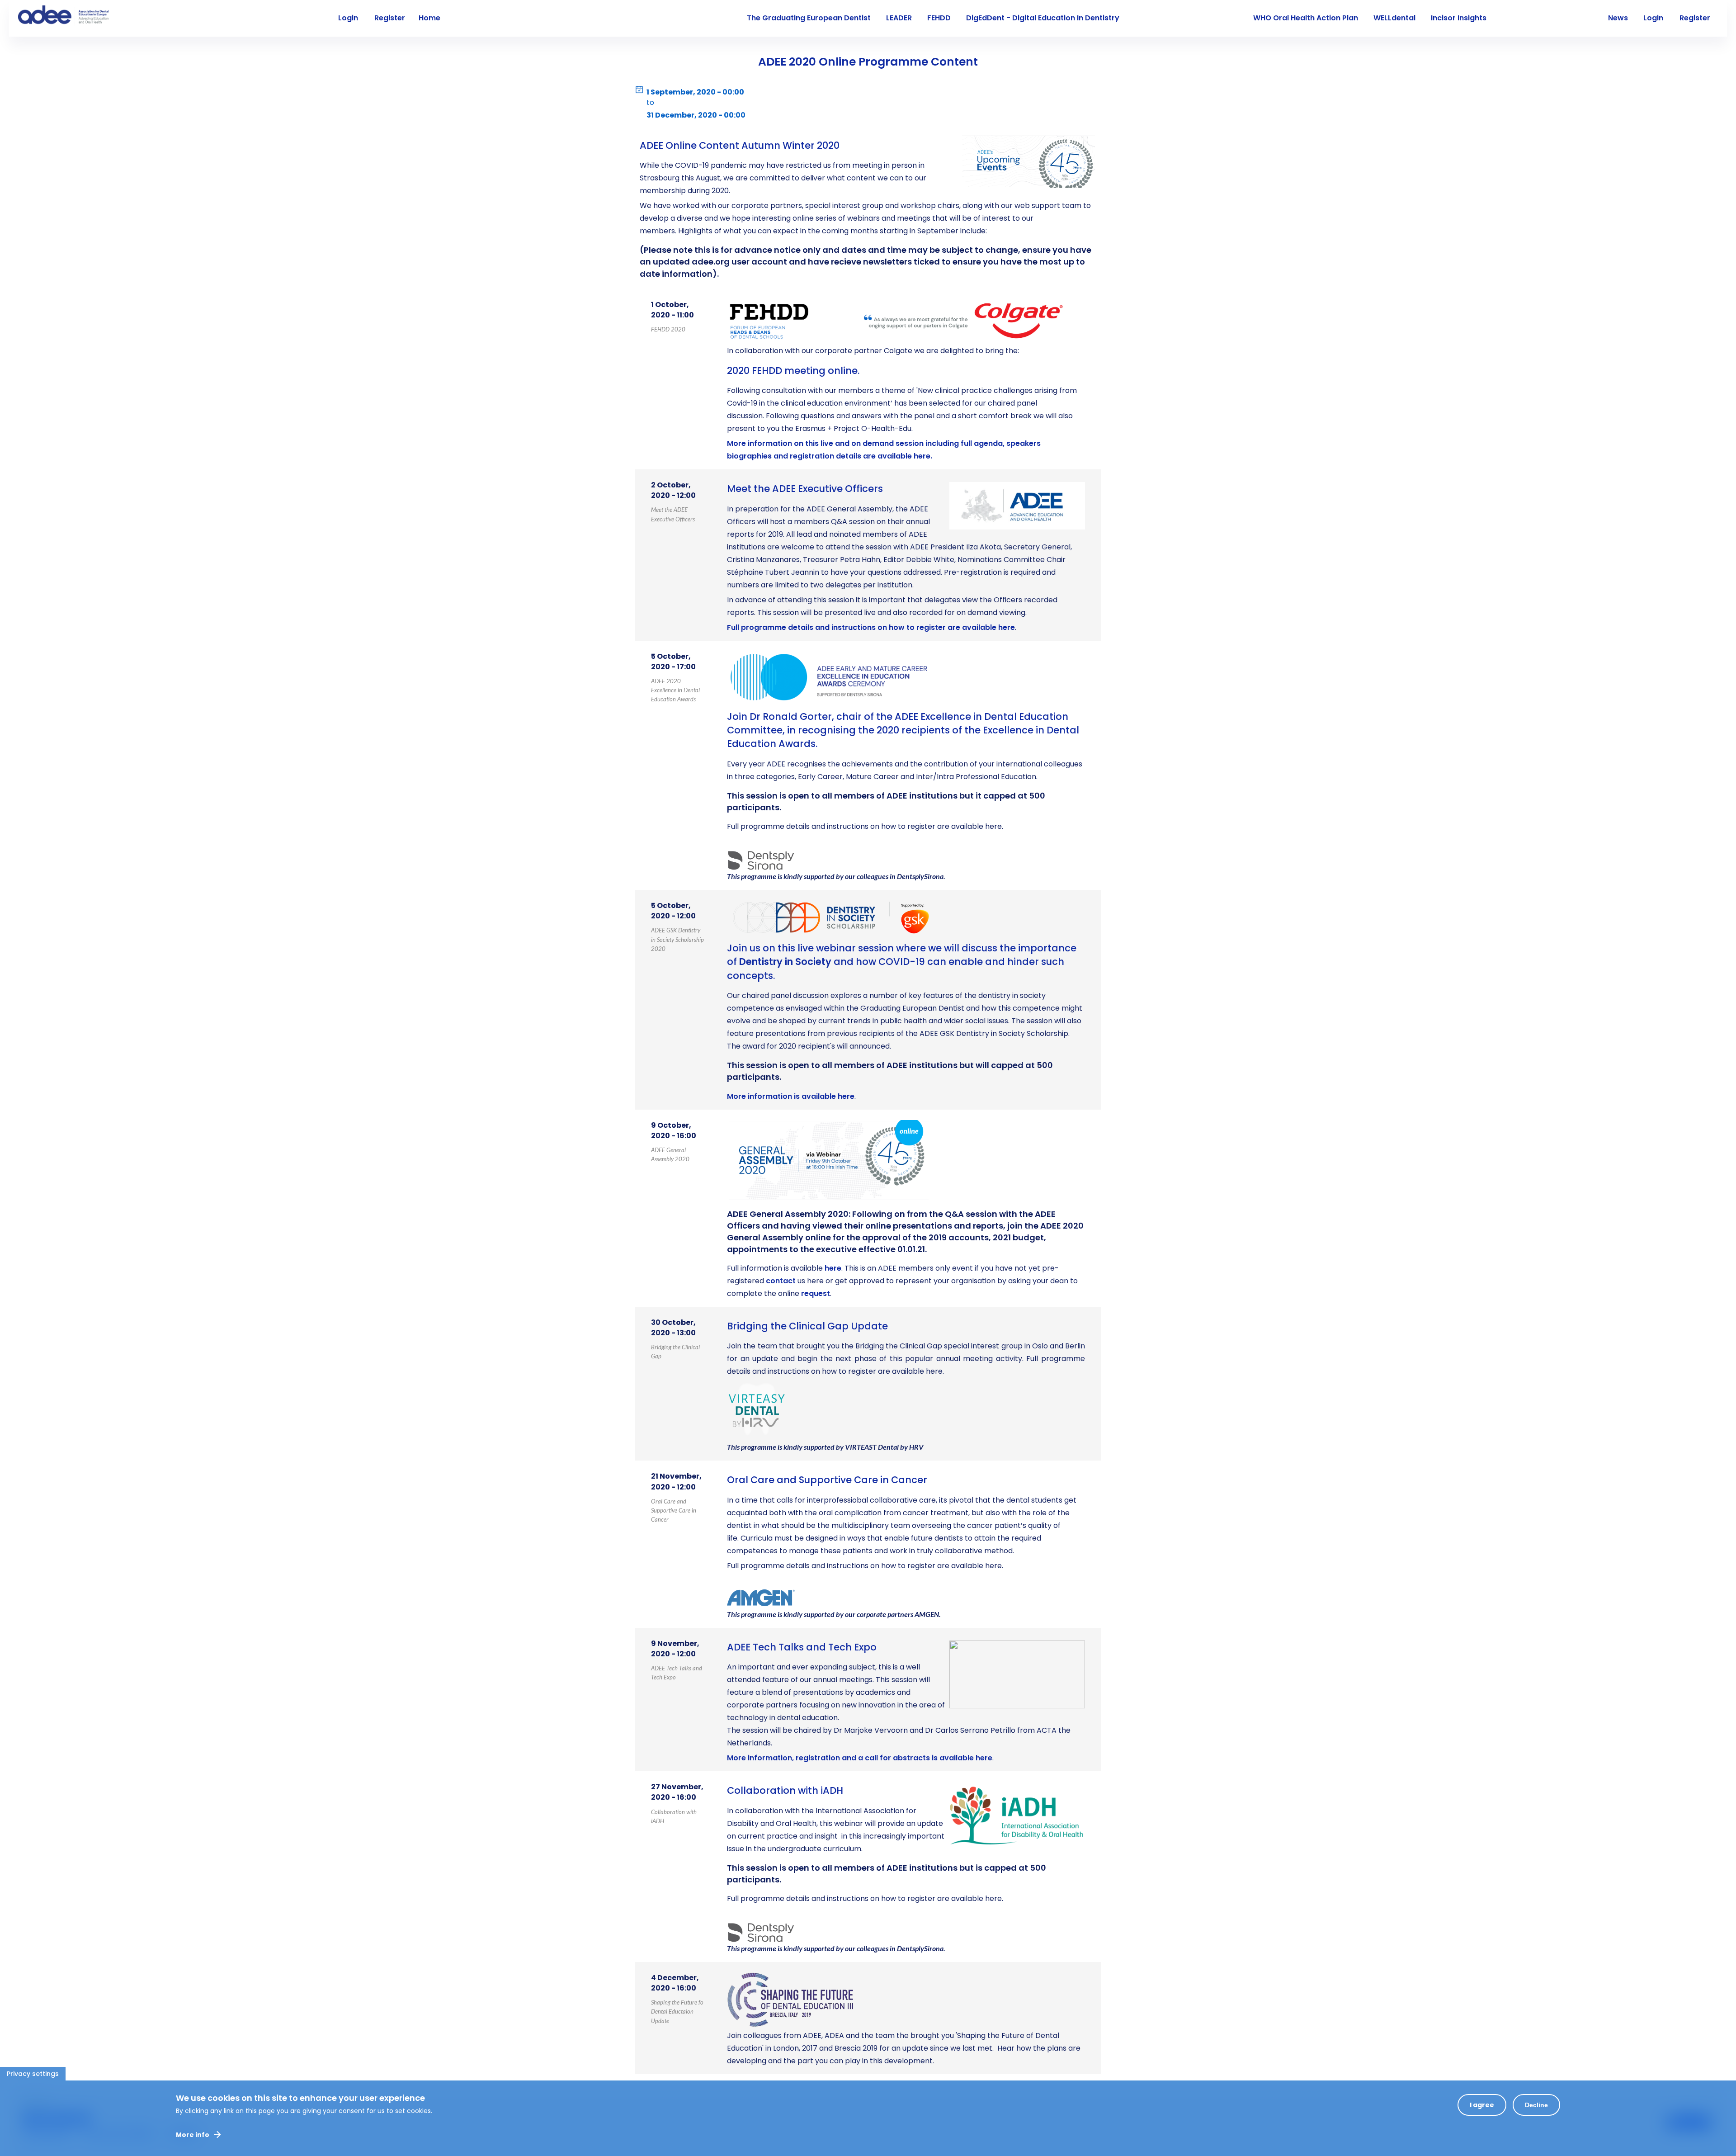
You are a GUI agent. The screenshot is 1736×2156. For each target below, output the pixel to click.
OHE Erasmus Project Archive (1186, 18)
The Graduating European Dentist (809, 18)
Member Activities (701, 18)
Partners (1577, 18)
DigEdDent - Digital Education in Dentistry (1043, 18)
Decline (1536, 2105)
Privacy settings (33, 2074)
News (1618, 18)
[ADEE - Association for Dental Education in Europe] (86, 16)
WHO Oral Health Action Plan (1306, 18)
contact (781, 1281)
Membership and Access (543, 18)
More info (193, 2135)
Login (1653, 18)
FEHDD (939, 18)
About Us (472, 18)
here (833, 1268)
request (816, 1293)
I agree (1482, 2105)
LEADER (899, 18)
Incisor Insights (1459, 18)
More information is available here (791, 1096)
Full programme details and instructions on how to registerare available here (871, 627)
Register (1695, 18)
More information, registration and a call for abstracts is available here (860, 1758)
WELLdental (1394, 18)
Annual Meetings (627, 18)
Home (429, 18)
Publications (1524, 18)
